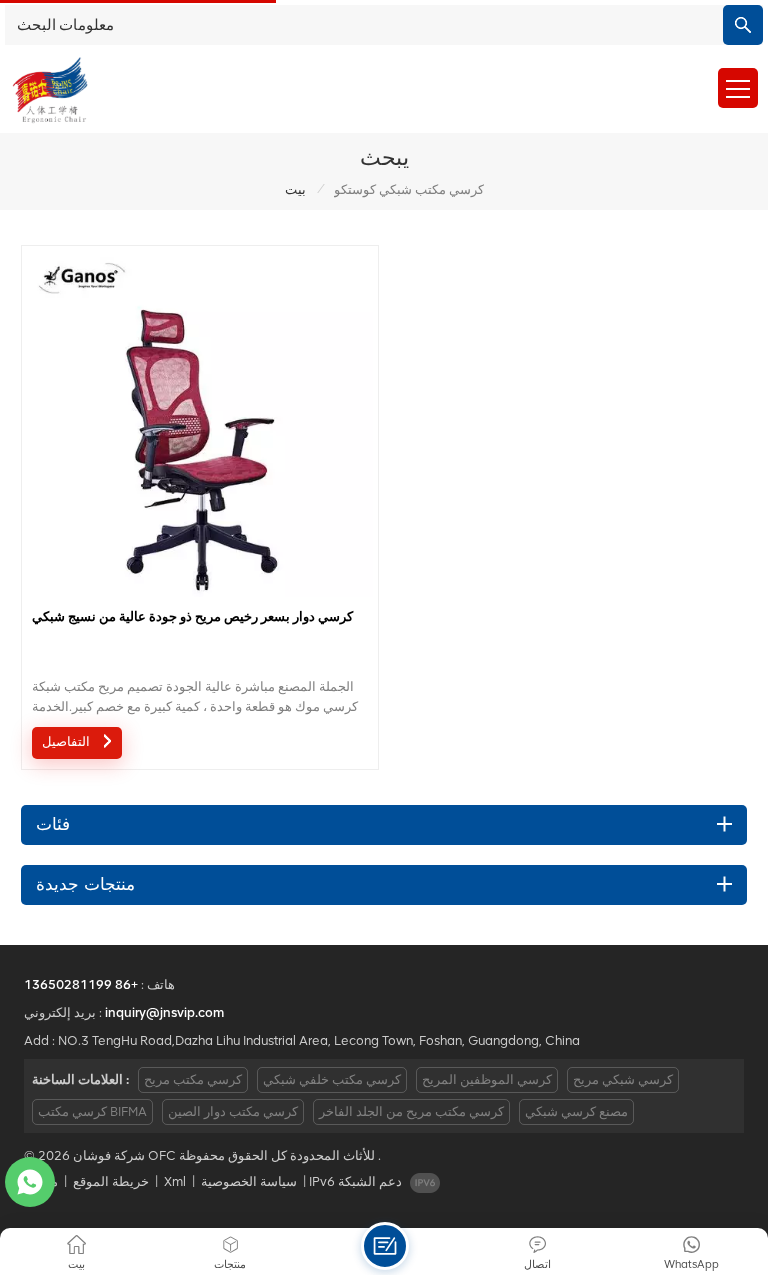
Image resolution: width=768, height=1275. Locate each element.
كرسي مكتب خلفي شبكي (332, 1079)
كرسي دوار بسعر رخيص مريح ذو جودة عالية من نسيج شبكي (192, 616)
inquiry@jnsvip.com (164, 1012)
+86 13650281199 (81, 984)
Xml (175, 1181)
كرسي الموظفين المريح (487, 1079)
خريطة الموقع (111, 1181)
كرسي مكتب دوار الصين (233, 1111)
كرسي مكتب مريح (193, 1079)
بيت (295, 189)
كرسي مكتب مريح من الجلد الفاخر (411, 1111)
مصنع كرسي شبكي (576, 1111)
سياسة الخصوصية (249, 1181)
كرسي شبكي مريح (623, 1079)
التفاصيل (68, 742)
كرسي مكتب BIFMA (92, 1111)
